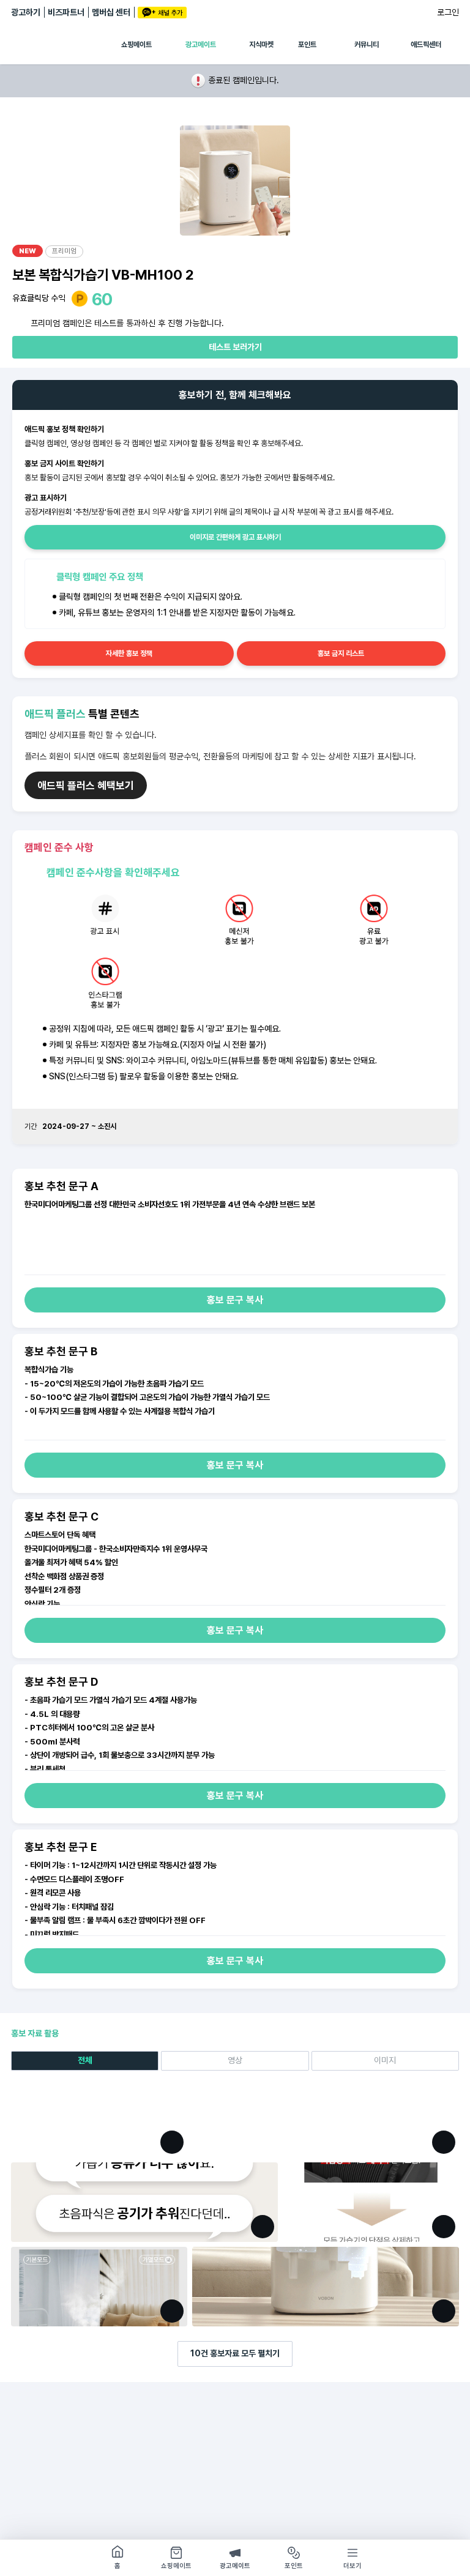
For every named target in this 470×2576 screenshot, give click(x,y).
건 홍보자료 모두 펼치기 (235, 2353)
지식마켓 (261, 45)
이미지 (385, 2060)
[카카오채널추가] (162, 13)
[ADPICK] (66, 45)
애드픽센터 (426, 45)
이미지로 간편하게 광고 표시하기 (235, 537)
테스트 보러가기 (235, 347)
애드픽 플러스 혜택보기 (86, 786)
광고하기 (26, 12)
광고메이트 (201, 45)
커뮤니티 (367, 45)
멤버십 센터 (111, 12)
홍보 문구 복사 (235, 1300)
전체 (85, 2060)
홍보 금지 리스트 (341, 653)
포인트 (307, 45)
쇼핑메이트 (136, 45)
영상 (235, 2060)
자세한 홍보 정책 (129, 653)
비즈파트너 (66, 12)
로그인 (448, 12)
